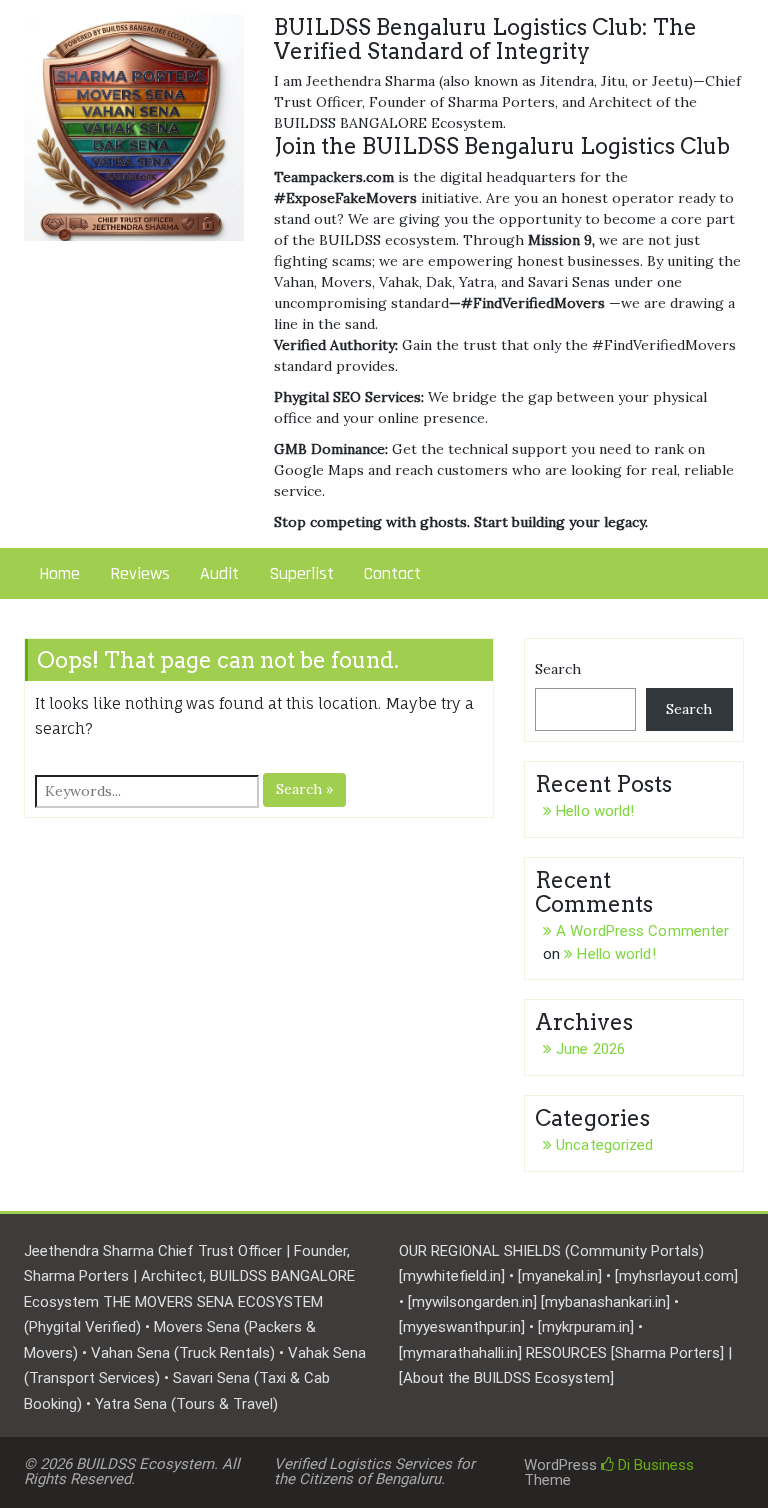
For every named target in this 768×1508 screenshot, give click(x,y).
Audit (219, 573)
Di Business (654, 1465)
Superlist (301, 573)
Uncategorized (604, 1145)
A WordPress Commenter (642, 931)
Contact (392, 573)
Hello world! (595, 811)
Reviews (140, 573)
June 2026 (590, 1049)
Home (59, 573)
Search (558, 669)
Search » (304, 789)
